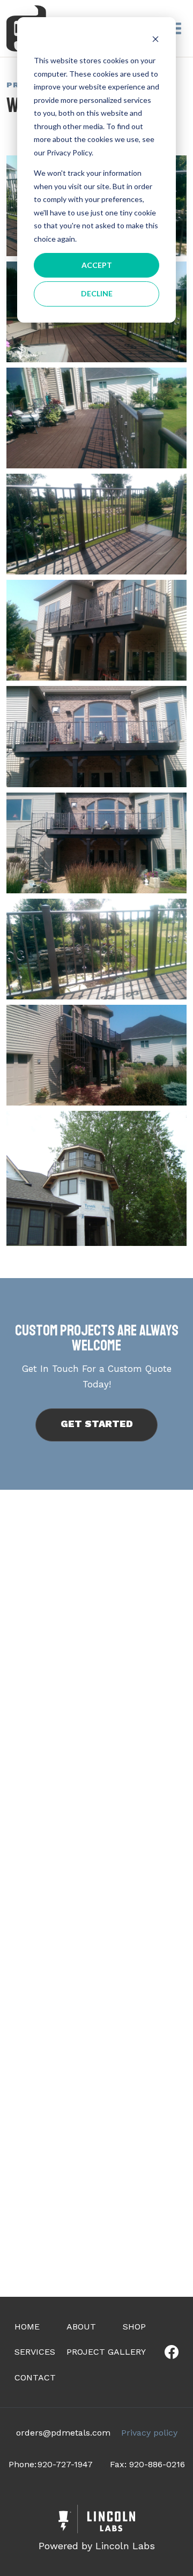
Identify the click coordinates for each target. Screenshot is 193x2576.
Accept (97, 265)
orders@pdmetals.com (63, 2433)
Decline (97, 293)
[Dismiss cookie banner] (155, 40)
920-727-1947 (65, 2464)
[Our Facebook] (172, 2352)
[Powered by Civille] (96, 2530)
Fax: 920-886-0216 (147, 2464)
